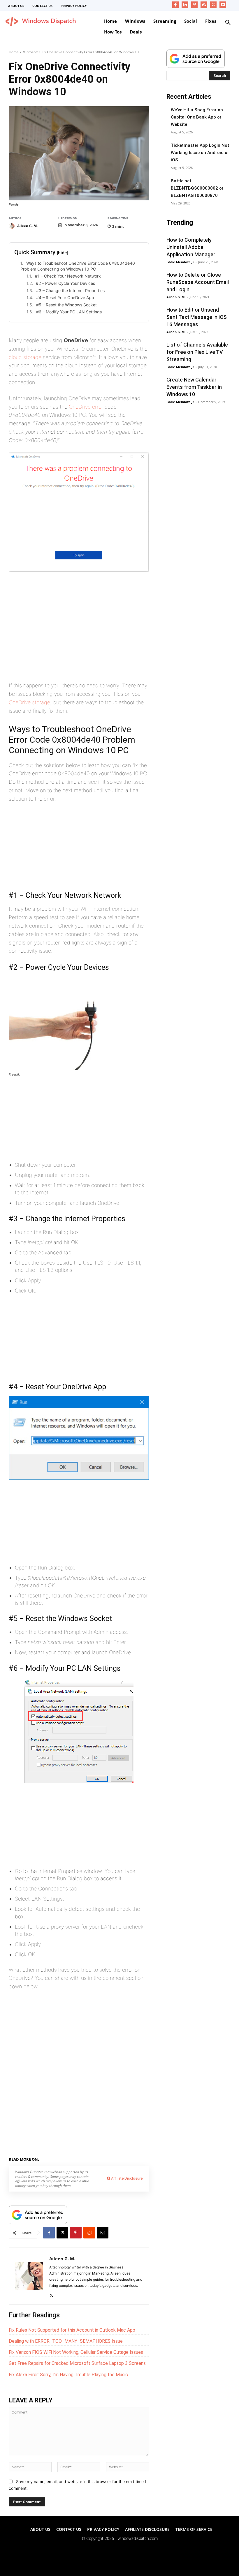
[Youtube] (223, 5)
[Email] (103, 2233)
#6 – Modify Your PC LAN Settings (69, 312)
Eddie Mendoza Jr (180, 262)
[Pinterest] (195, 5)
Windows (105, 2158)
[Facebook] (176, 5)
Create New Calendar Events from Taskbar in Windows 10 (194, 387)
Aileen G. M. (27, 226)
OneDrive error (86, 407)
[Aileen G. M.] (13, 226)
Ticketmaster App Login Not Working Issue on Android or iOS (200, 153)
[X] (213, 5)
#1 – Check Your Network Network (68, 276)
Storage (86, 2158)
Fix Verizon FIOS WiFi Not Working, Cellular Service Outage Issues (76, 2352)
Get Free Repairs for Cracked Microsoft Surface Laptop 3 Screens (77, 2363)
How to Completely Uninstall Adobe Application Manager (191, 247)
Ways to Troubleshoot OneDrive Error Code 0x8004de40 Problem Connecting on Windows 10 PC (78, 266)
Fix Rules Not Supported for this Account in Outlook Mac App (72, 2330)
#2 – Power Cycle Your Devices (65, 283)
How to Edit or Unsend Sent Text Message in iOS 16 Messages (197, 317)
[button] (228, 23)
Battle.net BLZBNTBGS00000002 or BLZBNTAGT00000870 (197, 188)
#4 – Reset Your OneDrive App (65, 297)
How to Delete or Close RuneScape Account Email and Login (198, 282)
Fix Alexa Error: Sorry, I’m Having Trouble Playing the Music (68, 2375)
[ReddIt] (89, 2233)
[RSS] (204, 5)
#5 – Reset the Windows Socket (66, 305)
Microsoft (30, 52)
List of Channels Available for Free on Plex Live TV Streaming (197, 352)
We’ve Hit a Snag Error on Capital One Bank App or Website (197, 117)
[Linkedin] (185, 5)
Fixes (70, 2158)
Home (14, 52)
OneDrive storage (29, 702)
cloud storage (25, 357)
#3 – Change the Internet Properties (70, 291)
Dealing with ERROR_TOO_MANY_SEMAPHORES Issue (66, 2341)
